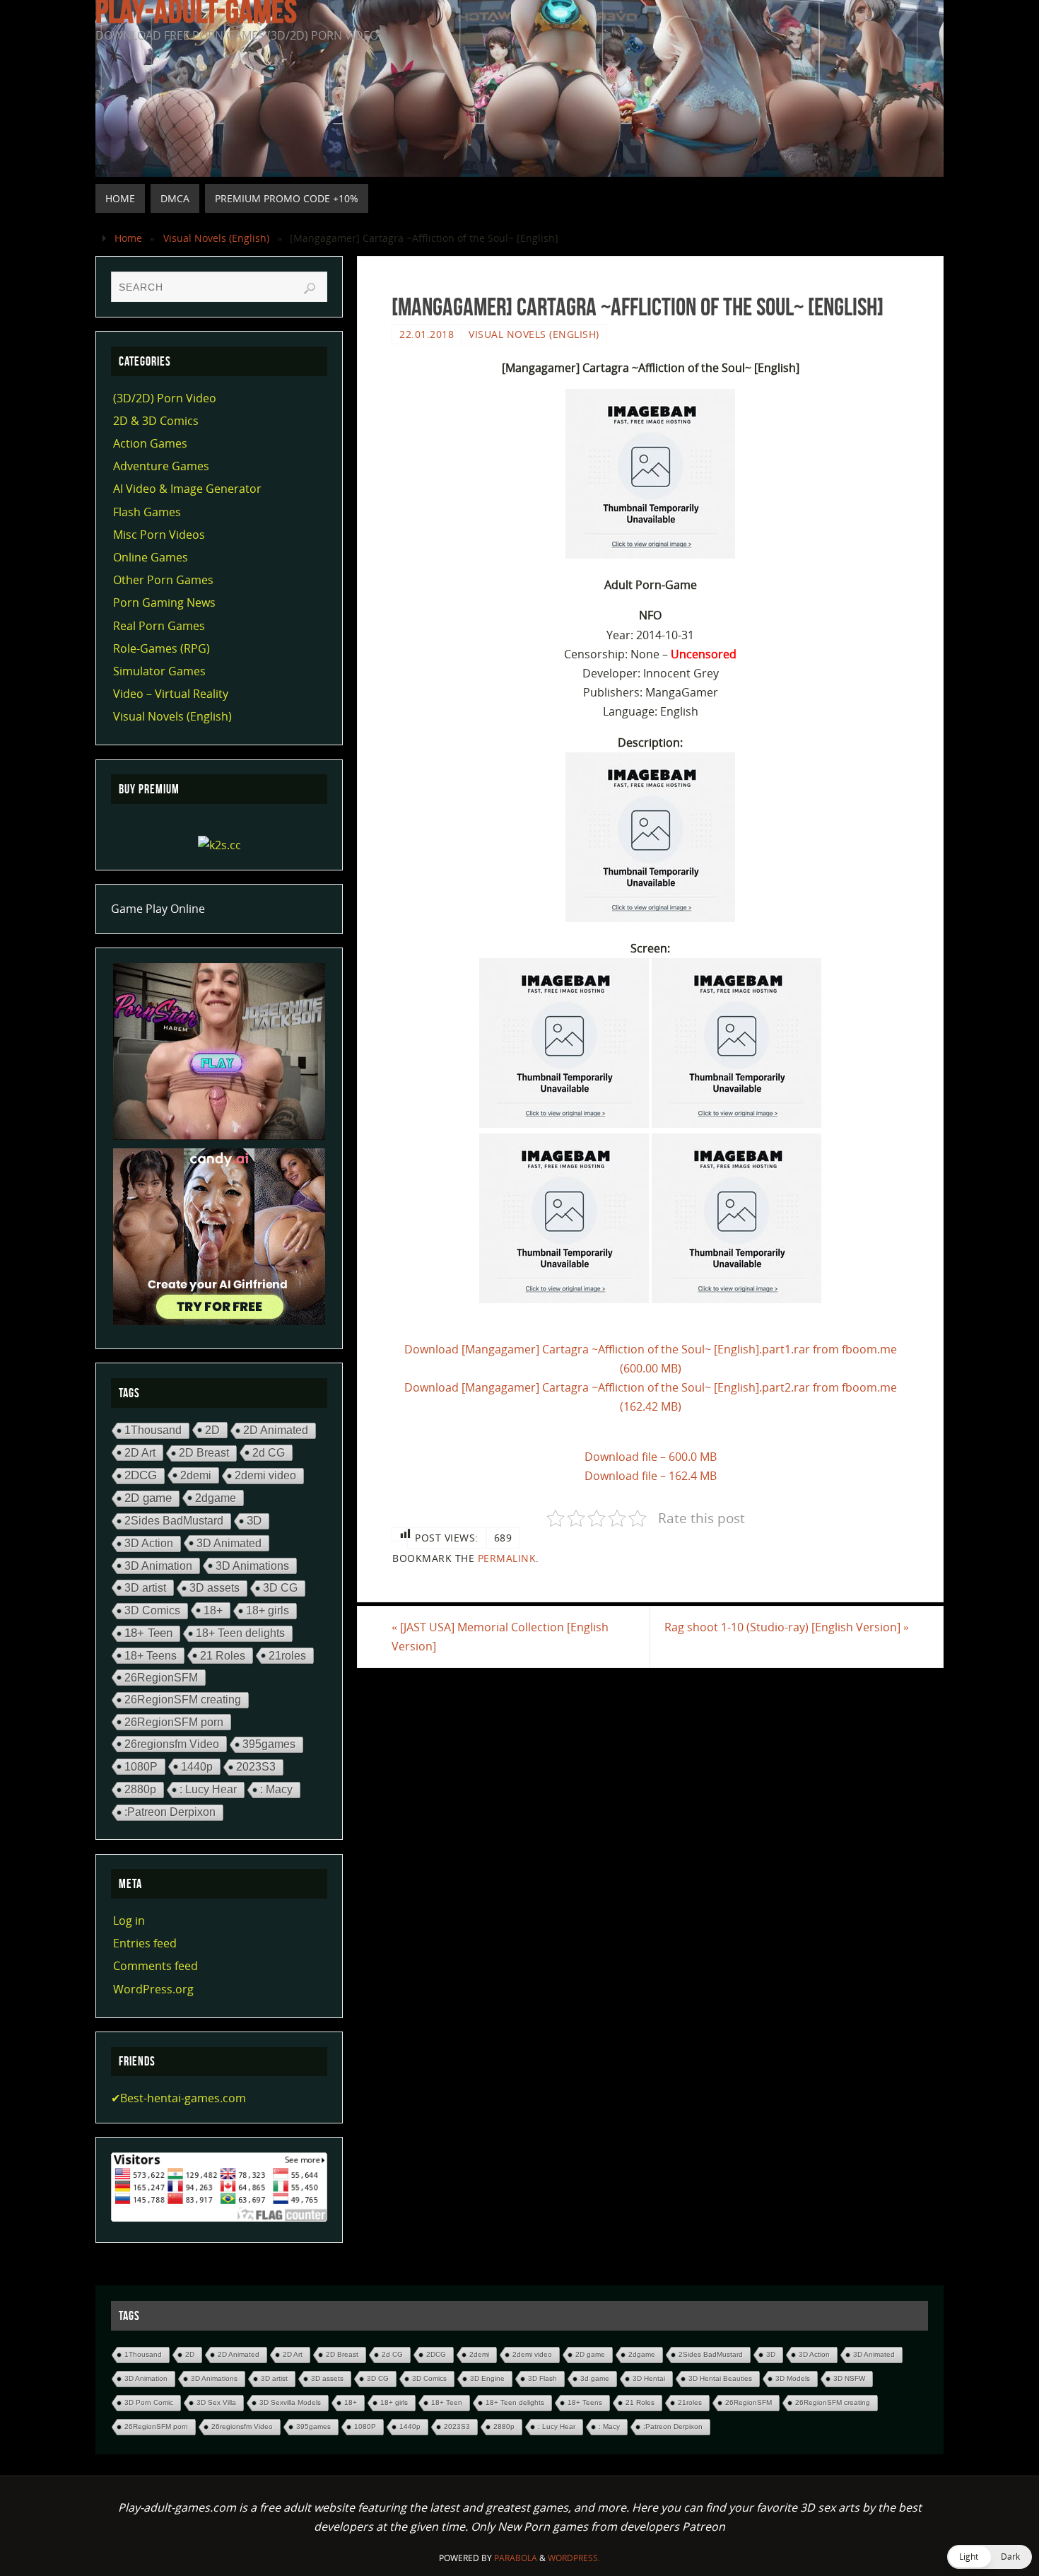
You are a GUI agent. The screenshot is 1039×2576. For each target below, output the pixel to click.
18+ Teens (151, 1655)
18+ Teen (148, 1633)
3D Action (149, 1543)
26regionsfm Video (172, 1744)
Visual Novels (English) (216, 238)
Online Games (151, 557)
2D (212, 1430)
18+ (213, 1610)
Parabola (516, 2558)
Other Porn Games (163, 580)
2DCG (141, 1475)
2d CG (269, 1452)
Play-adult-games (196, 11)
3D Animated (229, 1543)
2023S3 (256, 1767)
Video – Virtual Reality (171, 694)
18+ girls (268, 1610)
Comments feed (155, 1966)
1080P (141, 1766)
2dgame (216, 1498)
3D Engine (487, 2378)
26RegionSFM (161, 1677)
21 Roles (223, 1655)
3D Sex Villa (216, 2402)
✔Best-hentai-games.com (178, 2098)
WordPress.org (153, 1989)
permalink (507, 1558)
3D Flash (542, 2378)
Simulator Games (159, 671)
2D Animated (276, 1430)
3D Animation (158, 1566)
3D (254, 1521)
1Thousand (153, 1430)
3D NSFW (849, 2378)
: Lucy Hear (208, 1789)
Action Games (150, 443)
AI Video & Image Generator (187, 489)
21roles (287, 1655)
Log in (129, 1921)
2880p (140, 1789)
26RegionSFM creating (183, 1700)
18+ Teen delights (240, 1633)
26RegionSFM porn (174, 1722)
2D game (148, 1498)
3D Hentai (649, 2378)
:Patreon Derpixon (170, 1812)
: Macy (276, 1789)
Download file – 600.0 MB (651, 1457)
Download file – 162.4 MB (651, 1476)
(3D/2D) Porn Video (165, 398)
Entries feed (145, 1943)
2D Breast (204, 1453)
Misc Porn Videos (159, 535)
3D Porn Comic (149, 2402)
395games (269, 1744)
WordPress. (574, 2558)
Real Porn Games (159, 626)
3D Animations (252, 1566)
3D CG (280, 1588)
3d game (595, 2378)
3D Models (793, 2378)
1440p (197, 1766)
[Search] (310, 289)
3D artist (145, 1587)
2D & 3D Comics (156, 421)
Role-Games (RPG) (162, 648)
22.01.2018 (427, 334)
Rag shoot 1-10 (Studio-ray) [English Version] (787, 1627)
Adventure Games (161, 466)
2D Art (140, 1452)
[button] (990, 2557)
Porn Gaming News (164, 602)
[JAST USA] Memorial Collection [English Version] (500, 1637)
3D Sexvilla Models (290, 2402)
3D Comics (152, 1610)
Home (128, 238)
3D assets (215, 1588)
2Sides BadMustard (174, 1521)
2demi (196, 1475)
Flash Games (147, 512)
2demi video (265, 1475)
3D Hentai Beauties (720, 2378)
